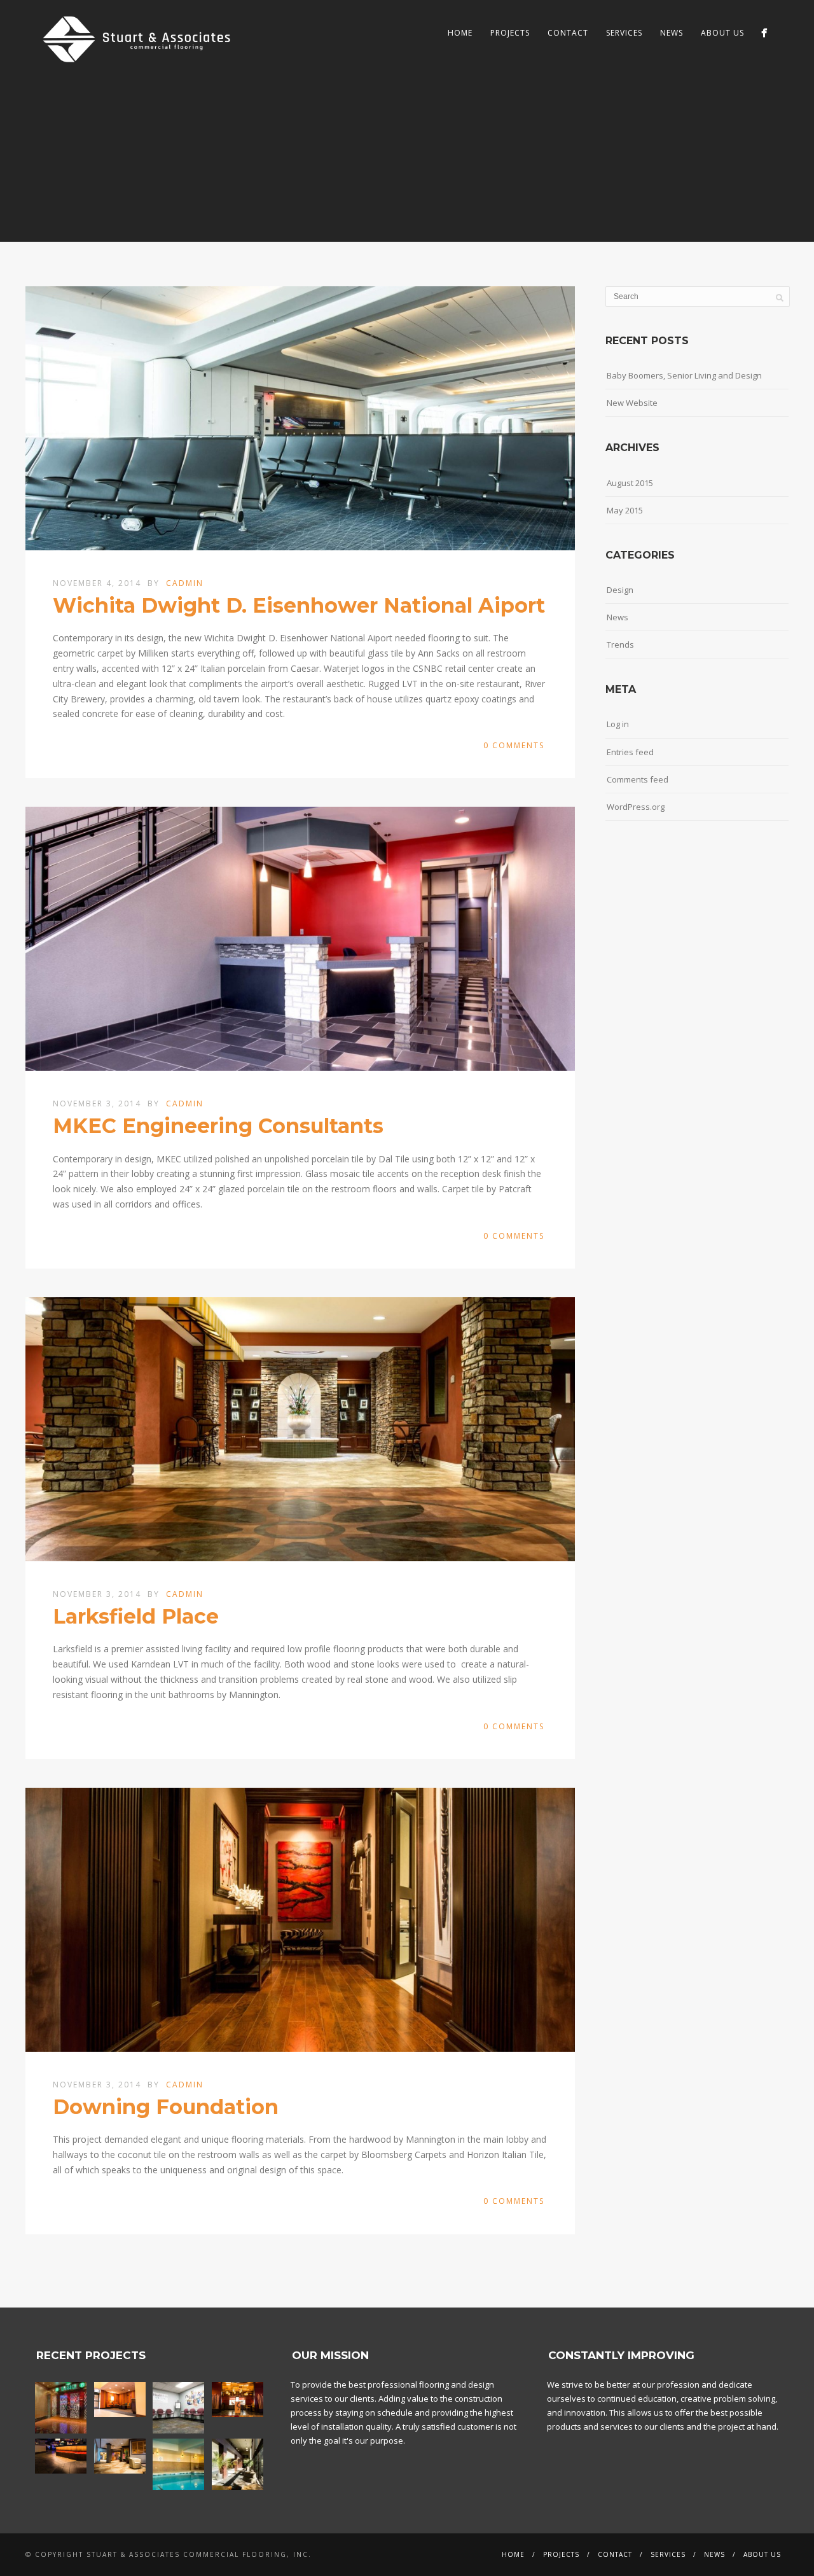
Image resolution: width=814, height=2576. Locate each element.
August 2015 (630, 483)
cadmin (185, 583)
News (672, 33)
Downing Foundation (166, 2107)
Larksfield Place (136, 1616)
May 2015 (625, 510)
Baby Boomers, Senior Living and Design (684, 375)
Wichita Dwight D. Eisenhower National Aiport (299, 605)
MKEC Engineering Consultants (218, 1126)
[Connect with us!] (764, 33)
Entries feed (630, 752)
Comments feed (638, 779)
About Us (722, 33)
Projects (510, 33)
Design (620, 590)
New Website (632, 403)
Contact (568, 33)
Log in (618, 724)
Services (624, 33)
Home (460, 33)
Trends (620, 644)
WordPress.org (636, 807)
